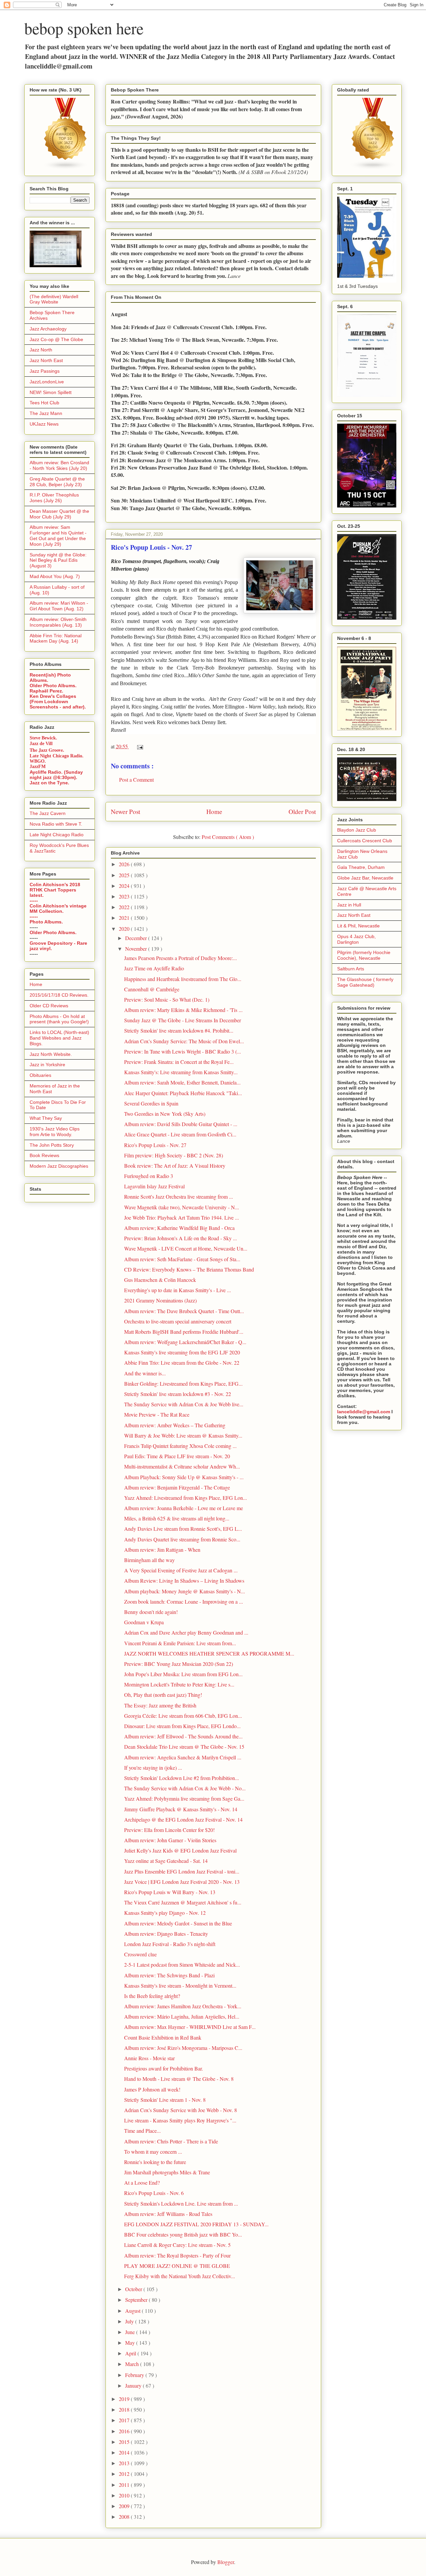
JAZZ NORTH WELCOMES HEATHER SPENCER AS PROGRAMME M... (209, 1653)
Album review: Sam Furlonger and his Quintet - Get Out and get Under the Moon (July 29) (58, 535)
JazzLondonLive (47, 382)
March (133, 2364)
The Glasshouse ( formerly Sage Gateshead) (365, 982)
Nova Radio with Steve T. (56, 824)
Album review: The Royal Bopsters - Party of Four (177, 2255)
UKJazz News (44, 424)
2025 (125, 875)
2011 (125, 2485)
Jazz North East (46, 360)
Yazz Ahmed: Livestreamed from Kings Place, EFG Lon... (186, 1498)
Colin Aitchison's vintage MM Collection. (58, 908)
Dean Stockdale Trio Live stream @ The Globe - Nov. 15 (184, 1747)
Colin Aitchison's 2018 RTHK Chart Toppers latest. (55, 890)
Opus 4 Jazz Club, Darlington (356, 939)
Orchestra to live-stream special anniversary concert (178, 1321)
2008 (125, 2517)
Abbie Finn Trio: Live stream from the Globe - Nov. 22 (182, 1363)
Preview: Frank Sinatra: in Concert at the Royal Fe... (179, 1062)
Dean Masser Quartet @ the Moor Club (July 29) (59, 514)
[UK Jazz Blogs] (66, 168)
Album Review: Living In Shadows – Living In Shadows (184, 1581)
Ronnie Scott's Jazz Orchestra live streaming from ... (179, 1196)
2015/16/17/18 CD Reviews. (59, 995)
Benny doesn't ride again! (151, 1612)
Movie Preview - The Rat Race (157, 1414)
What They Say (46, 1118)
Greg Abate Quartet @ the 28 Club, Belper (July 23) (57, 482)
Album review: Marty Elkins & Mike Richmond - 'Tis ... (183, 1010)
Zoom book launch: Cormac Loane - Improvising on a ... (184, 1601)
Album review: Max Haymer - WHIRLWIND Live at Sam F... (190, 2027)
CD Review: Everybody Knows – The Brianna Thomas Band (189, 1269)
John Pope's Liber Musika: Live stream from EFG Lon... (183, 1674)
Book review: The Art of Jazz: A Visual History (175, 1166)
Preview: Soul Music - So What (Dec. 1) (167, 999)
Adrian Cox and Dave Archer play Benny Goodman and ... (186, 1632)
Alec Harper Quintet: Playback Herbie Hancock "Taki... (183, 1093)
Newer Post (125, 811)
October (134, 2289)
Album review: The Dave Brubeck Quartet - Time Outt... (184, 1311)
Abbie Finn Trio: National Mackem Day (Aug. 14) (56, 638)
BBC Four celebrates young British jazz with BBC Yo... (183, 2234)
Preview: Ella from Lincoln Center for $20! (169, 1830)
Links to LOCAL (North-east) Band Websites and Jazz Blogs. (59, 1038)
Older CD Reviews (49, 1006)
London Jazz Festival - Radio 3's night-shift (170, 1944)
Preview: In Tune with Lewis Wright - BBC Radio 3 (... (183, 1051)
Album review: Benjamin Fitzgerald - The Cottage (177, 1487)
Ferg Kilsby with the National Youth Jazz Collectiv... (180, 2276)
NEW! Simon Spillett (51, 392)
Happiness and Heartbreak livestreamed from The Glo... (183, 979)
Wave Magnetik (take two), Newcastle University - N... (182, 1207)
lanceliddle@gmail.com (364, 1412)
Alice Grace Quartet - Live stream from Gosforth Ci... (180, 1134)
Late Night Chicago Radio (57, 835)
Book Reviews (44, 1155)
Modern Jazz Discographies (59, 1166)
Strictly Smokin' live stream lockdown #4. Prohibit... (179, 1030)
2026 (125, 864)
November (137, 949)
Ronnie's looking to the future (155, 2162)
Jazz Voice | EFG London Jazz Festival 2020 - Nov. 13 (182, 1882)
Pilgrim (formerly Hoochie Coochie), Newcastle (364, 955)
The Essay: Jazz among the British (160, 1705)
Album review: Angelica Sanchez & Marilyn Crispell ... (183, 1757)
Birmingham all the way (149, 1560)
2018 (125, 2409)
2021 (125, 918)
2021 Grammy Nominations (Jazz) (160, 1300)
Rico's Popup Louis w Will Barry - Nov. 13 (170, 1892)
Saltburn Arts (351, 969)
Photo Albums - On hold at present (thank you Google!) (59, 1019)
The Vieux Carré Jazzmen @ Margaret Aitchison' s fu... (183, 1902)
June (131, 2332)
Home (214, 811)
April (131, 2353)
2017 (125, 2420)
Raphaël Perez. (46, 691)
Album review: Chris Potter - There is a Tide (171, 2141)
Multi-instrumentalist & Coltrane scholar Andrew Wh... (182, 1466)
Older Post (302, 811)
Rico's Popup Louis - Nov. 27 (155, 1145)
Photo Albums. (46, 922)
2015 (125, 2442)
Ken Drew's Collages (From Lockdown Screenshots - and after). (58, 701)
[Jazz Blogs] (373, 168)
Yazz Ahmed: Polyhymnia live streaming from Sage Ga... (184, 1798)
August (133, 2311)
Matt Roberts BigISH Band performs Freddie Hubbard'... (184, 1332)
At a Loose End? (142, 2182)
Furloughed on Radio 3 (149, 1176)
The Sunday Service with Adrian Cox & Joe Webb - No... (185, 1788)
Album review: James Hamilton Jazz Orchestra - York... (183, 2006)
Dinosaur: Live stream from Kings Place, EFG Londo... (182, 1726)
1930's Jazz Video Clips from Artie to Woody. (55, 1132)
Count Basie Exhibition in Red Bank (163, 2037)
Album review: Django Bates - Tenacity (166, 1934)
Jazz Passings (45, 371)
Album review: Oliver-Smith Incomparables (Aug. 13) (58, 622)
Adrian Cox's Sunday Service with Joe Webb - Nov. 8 (181, 2110)
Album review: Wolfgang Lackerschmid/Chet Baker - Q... (185, 1342)
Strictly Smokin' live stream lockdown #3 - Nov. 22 (178, 1394)
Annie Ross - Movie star (149, 2058)
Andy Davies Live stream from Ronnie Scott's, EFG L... (183, 1529)
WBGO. (38, 761)
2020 (125, 929)
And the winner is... (145, 1373)
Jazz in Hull (349, 905)
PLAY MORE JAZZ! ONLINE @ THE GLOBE (177, 2266)
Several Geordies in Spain (151, 1103)
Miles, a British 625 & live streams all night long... (177, 1518)
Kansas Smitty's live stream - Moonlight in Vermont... (180, 1985)
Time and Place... (142, 2131)
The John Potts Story (52, 1145)
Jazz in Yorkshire (47, 1065)
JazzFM (38, 767)
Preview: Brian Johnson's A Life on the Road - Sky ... (181, 1238)
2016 (125, 2431)
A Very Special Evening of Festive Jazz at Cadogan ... (181, 1570)
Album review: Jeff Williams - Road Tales (168, 2214)
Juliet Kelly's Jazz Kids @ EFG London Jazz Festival (180, 1850)
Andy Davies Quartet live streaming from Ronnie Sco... (182, 1539)
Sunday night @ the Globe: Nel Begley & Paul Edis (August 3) (58, 560)
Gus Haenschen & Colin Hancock (160, 1280)
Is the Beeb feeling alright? (152, 1996)
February (135, 2375)
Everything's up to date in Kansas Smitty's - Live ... (178, 1290)
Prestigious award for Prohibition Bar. (164, 2068)
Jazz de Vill (41, 744)
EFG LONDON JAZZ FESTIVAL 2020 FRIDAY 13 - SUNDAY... (196, 2224)
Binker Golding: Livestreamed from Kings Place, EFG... (183, 1384)
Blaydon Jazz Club (357, 830)
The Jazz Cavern (48, 813)
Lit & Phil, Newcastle (358, 926)
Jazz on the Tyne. (49, 783)
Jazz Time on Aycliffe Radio (154, 968)
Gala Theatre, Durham (361, 867)
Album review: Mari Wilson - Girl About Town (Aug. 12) (59, 606)
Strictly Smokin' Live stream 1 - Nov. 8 (165, 2100)
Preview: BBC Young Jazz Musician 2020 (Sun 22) (179, 1664)
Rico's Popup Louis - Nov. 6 (154, 2193)
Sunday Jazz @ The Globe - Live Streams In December (183, 1020)
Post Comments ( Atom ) (228, 837)
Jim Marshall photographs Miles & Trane (167, 2172)
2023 (125, 896)
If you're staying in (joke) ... (153, 1768)
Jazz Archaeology (48, 329)
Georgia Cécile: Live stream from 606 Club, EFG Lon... (183, 1716)
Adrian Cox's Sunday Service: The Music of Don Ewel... (184, 1041)
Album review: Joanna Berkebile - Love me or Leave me (184, 1508)
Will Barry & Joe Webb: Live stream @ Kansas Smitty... (183, 1435)
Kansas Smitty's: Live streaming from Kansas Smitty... (181, 1072)
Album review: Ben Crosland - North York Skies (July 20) (59, 465)
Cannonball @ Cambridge (152, 989)
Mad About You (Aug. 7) (55, 576)
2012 (125, 2474)
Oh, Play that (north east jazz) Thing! (163, 1695)
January (134, 2385)
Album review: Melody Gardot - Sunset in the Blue (178, 1923)
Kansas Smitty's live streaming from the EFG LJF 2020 (182, 1352)
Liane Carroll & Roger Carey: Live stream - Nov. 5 (177, 2245)
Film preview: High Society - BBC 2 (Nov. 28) (174, 1155)
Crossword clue (140, 1954)
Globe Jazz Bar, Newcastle (365, 878)
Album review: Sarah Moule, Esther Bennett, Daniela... (182, 1082)
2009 (125, 2506)
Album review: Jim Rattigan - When (162, 1550)
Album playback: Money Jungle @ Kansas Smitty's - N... (185, 1591)
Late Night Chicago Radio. (57, 756)
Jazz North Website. (51, 1054)
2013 (125, 2463)
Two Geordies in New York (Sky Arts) (165, 1114)
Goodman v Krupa (144, 1622)
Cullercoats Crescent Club (365, 841)
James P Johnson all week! (152, 2089)
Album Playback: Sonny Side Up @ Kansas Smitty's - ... (184, 1477)
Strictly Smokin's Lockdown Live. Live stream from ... (181, 2203)
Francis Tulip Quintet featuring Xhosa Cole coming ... (180, 1446)
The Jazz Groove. (47, 750)
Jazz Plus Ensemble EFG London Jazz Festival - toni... (182, 1871)
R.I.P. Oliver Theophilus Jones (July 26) (54, 498)
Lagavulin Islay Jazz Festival (154, 1186)
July (130, 2321)
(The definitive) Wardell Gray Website (54, 299)
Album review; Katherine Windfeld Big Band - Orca (179, 1228)
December (137, 938)
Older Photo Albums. (53, 686)
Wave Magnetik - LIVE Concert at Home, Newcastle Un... (186, 1248)
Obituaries (40, 1075)
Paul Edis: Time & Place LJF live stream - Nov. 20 (177, 1456)
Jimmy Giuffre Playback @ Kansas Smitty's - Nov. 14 (181, 1809)
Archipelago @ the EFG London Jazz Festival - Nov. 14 (183, 1819)
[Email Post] (139, 746)
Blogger (226, 2562)
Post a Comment (136, 780)
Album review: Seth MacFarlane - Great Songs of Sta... (182, 1259)
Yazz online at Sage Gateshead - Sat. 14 (166, 1861)
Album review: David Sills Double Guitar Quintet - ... (181, 1124)
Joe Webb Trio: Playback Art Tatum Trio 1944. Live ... (182, 1217)
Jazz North (41, 350)
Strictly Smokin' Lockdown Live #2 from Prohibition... (182, 1778)
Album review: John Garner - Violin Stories (170, 1840)
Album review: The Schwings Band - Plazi (169, 1975)
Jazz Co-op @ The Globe (56, 339)
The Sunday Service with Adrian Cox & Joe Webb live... (184, 1404)
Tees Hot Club (44, 403)
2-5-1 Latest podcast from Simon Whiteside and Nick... (182, 1965)
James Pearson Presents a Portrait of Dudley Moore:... (181, 958)
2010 (125, 2495)
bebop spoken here (84, 28)
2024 (125, 886)
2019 (125, 2399)
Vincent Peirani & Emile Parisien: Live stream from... (180, 1643)
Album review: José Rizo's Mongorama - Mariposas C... (183, 2048)
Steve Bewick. (43, 738)
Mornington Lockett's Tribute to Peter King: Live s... (179, 1684)
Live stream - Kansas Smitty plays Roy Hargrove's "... (180, 2120)
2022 (125, 907)
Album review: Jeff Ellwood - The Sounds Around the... (183, 1736)
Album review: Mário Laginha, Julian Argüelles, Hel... (182, 2016)
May (131, 2343)
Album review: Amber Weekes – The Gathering (175, 1425)
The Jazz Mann (46, 413)
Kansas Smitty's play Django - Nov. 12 (165, 1913)
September (137, 2300)
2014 (125, 2452)
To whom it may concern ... (153, 2152)
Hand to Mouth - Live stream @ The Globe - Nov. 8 (179, 2079)
